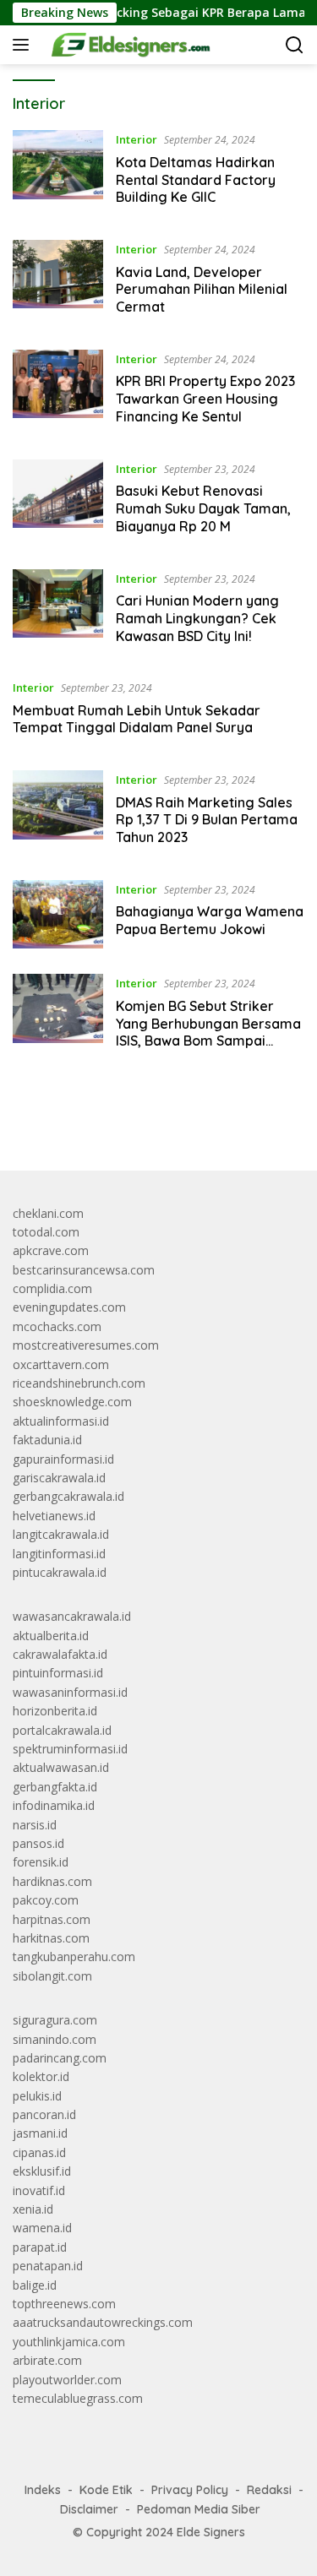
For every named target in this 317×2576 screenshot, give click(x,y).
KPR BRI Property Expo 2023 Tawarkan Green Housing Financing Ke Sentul (205, 399)
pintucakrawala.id (60, 1572)
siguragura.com (55, 2020)
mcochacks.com (57, 1326)
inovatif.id (39, 2190)
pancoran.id (44, 2114)
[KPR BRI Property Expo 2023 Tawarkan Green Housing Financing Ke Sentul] (58, 392)
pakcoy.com (46, 1900)
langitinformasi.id (59, 1554)
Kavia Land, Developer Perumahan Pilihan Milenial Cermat (202, 290)
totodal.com (46, 1232)
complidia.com (52, 1288)
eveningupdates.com (69, 1307)
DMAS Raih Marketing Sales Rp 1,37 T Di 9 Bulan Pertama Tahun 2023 (207, 820)
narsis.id (35, 1825)
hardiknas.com (52, 1881)
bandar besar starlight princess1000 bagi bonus (142, 1118)
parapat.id (40, 2247)
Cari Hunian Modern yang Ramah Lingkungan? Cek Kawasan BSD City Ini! (197, 618)
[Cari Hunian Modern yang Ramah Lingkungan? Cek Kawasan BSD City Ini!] (58, 611)
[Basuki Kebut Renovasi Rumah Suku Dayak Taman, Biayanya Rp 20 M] (58, 502)
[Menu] (24, 45)
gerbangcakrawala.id (68, 1496)
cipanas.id (39, 2152)
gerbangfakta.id (55, 1787)
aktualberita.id (51, 1636)
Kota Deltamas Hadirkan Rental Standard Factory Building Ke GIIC (196, 180)
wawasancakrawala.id (72, 1616)
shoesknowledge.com (72, 1402)
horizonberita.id (55, 1711)
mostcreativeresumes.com (86, 1345)
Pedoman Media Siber (199, 2509)
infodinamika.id (54, 1805)
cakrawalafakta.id (60, 1654)
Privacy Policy (190, 2490)
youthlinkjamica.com (69, 2342)
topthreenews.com (64, 2304)
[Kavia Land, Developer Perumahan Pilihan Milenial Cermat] (58, 282)
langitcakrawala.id (61, 1534)
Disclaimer (89, 2509)
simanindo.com (55, 2039)
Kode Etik (106, 2490)
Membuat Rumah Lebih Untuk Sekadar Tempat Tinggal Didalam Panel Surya (137, 719)
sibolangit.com (52, 1976)
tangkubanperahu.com (74, 1956)
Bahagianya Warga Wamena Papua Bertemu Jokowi (210, 920)
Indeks (43, 2490)
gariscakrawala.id (59, 1478)
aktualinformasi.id (61, 1421)
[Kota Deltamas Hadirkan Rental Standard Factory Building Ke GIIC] (58, 172)
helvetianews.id (54, 1516)
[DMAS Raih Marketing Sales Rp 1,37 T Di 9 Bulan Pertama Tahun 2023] (58, 812)
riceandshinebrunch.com (79, 1383)
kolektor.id (41, 2076)
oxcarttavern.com (61, 1364)
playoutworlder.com (67, 2380)
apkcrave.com (51, 1250)
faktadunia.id (47, 1440)
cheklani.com (48, 1213)
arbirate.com (47, 2360)
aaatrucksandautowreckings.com (103, 2322)
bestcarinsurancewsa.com (84, 1270)
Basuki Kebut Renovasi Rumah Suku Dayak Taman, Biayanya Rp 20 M (203, 508)
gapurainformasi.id (63, 1459)
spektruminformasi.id (70, 1749)
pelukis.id (37, 2096)
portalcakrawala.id (62, 1730)
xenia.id (33, 2209)
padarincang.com (60, 2058)
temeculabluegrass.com (78, 2398)
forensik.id (41, 1862)
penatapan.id (48, 2266)
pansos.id (38, 1843)
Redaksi (269, 2490)
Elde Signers (211, 2532)
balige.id (35, 2285)
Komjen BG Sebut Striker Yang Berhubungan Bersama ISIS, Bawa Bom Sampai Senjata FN (208, 1032)
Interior (137, 139)
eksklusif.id (42, 2171)
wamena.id (42, 2228)
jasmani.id (40, 2133)
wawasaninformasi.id (70, 1692)
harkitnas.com (51, 1938)
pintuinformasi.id (58, 1673)
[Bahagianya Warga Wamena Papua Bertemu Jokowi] (58, 914)
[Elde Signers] (125, 45)
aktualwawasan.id (61, 1767)
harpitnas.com (52, 1919)
